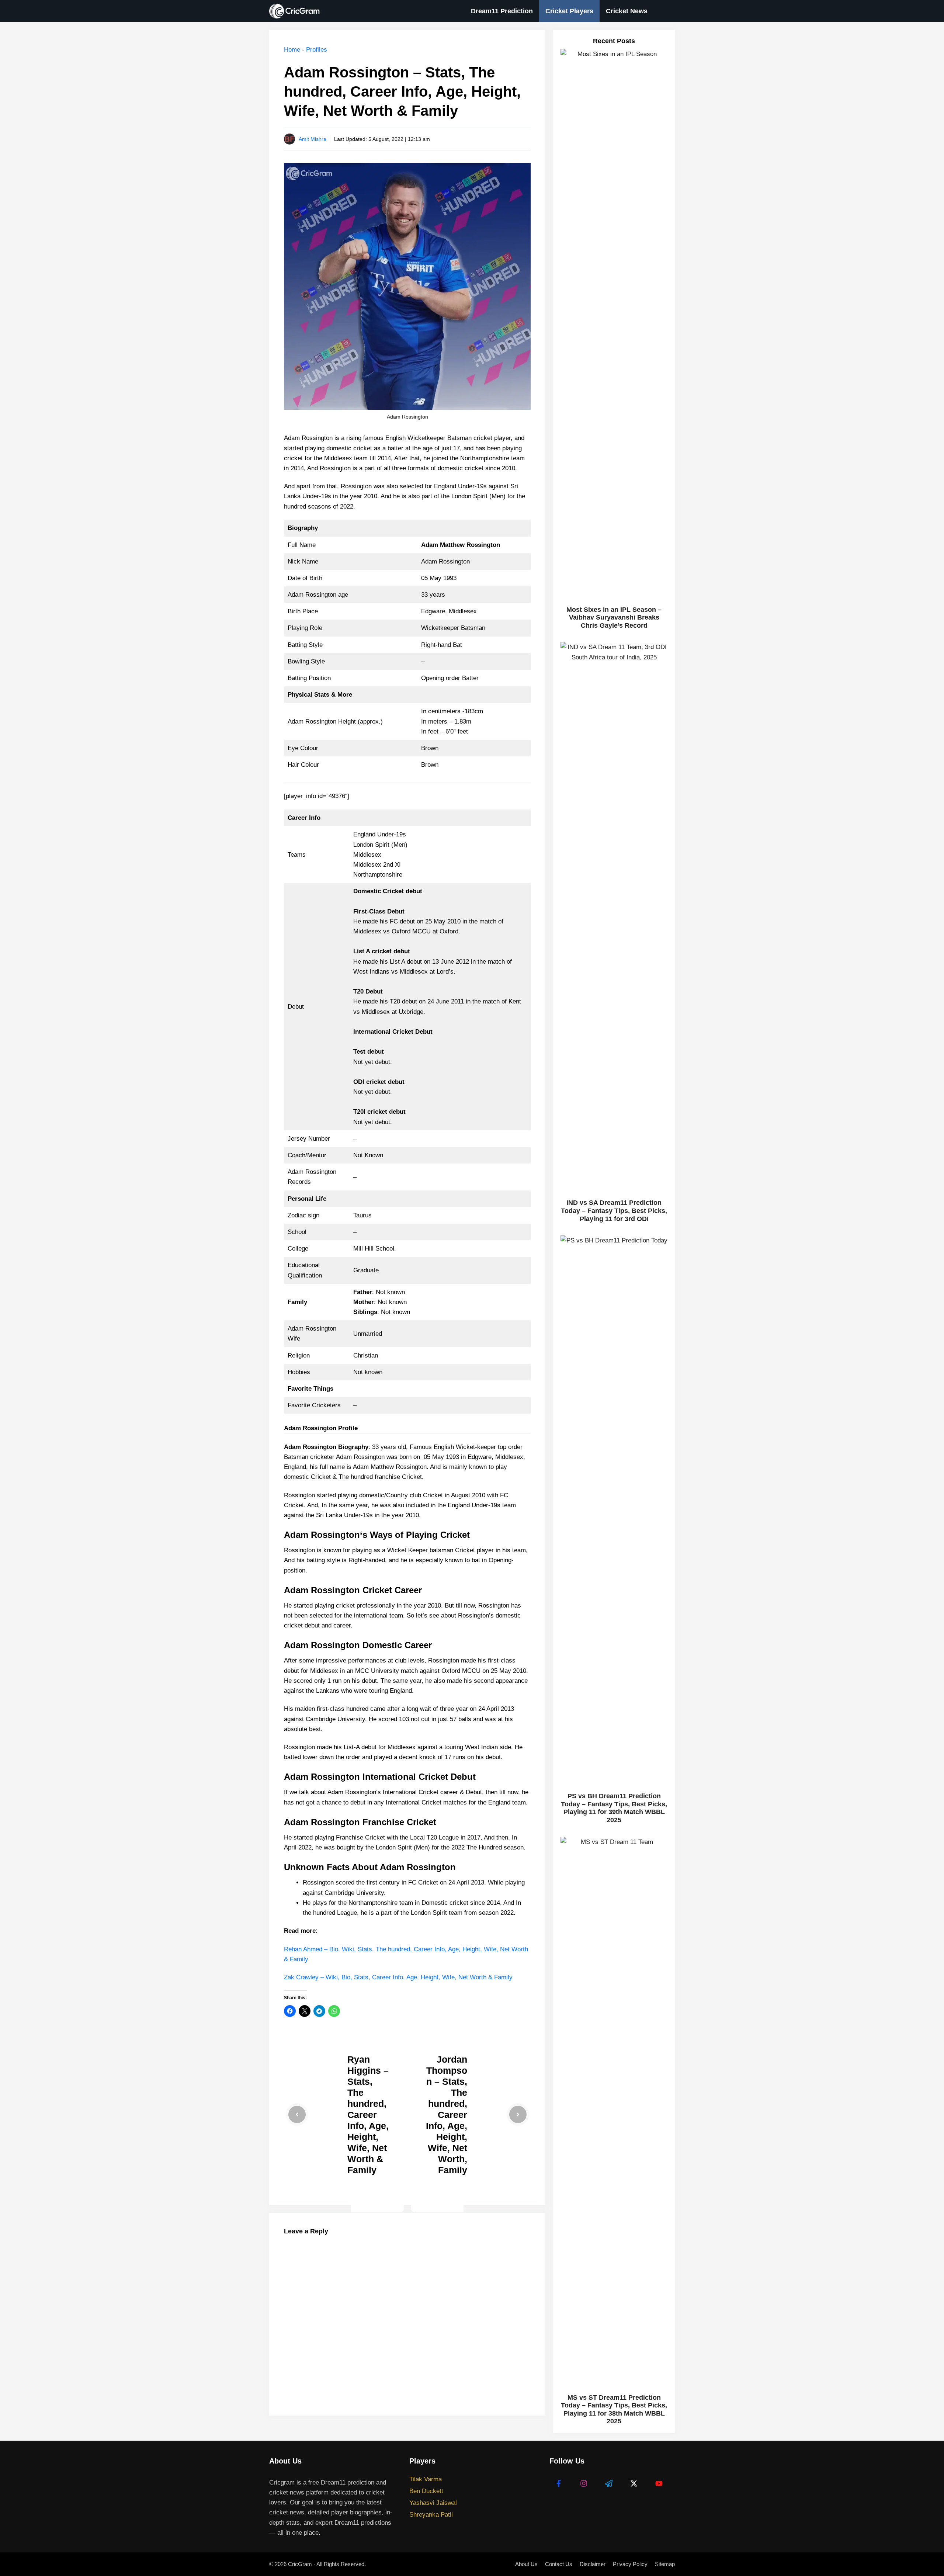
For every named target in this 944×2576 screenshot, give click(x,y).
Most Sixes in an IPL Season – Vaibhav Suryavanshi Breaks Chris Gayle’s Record (614, 618)
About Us (526, 2564)
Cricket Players (569, 11)
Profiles (317, 50)
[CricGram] (296, 11)
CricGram (300, 2564)
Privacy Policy (630, 2564)
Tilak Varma (426, 2479)
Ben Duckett (426, 2491)
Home (292, 50)
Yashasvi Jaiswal (433, 2503)
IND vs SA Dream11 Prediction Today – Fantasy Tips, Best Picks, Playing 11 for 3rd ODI (614, 1211)
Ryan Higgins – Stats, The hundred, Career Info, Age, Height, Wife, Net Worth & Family (368, 2115)
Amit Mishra (313, 139)
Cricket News (627, 11)
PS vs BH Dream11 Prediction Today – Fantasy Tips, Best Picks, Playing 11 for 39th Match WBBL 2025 (614, 1808)
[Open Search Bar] (664, 11)
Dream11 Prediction (502, 11)
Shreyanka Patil (431, 2515)
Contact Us (559, 2564)
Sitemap (665, 2564)
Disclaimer (593, 2564)
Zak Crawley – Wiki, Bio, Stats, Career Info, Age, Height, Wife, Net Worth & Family (398, 1977)
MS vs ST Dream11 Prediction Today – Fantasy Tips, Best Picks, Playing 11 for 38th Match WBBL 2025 (614, 2409)
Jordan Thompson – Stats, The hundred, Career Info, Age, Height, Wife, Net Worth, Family (447, 2115)
